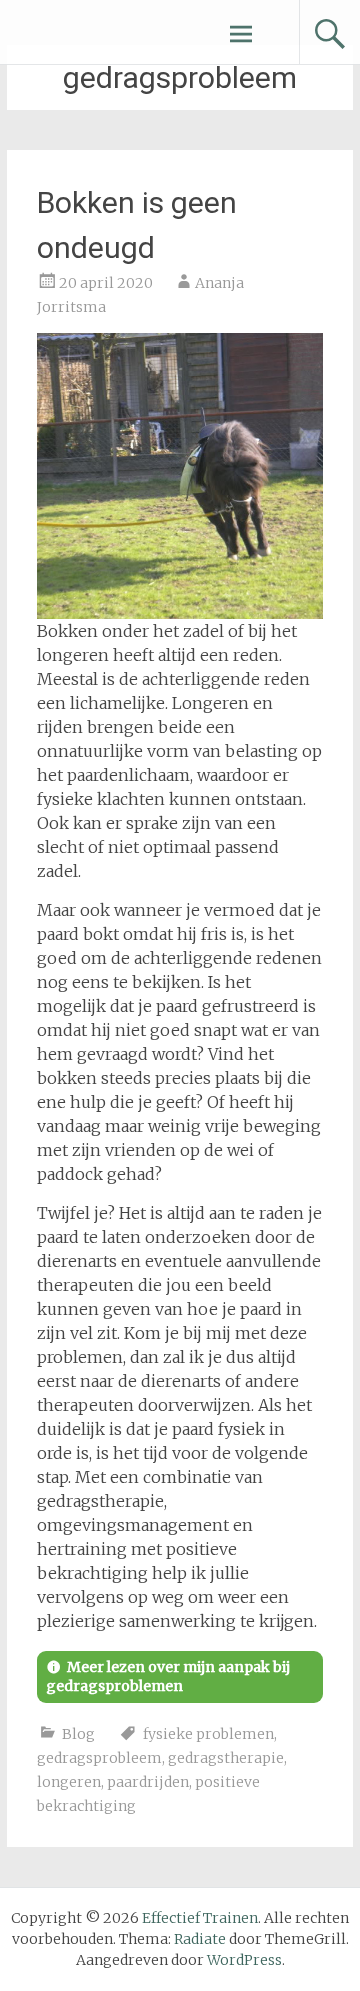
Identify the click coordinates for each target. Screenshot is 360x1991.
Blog (78, 1734)
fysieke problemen (208, 1734)
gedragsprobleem (99, 1758)
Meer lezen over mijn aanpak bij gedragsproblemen (168, 1676)
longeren (69, 1782)
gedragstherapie (226, 1758)
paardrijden (148, 1782)
